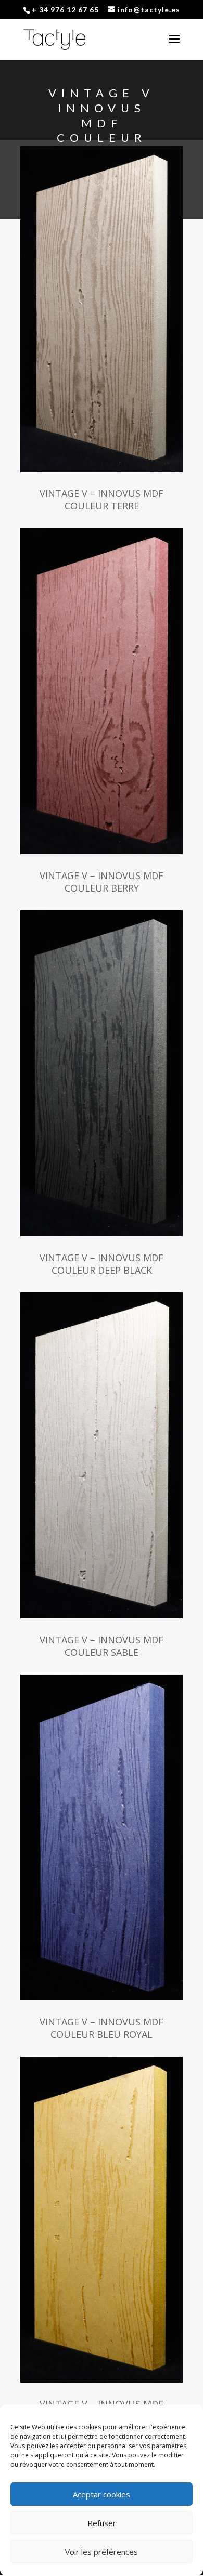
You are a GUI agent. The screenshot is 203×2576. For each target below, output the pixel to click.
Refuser (102, 2523)
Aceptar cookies (102, 2494)
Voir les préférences (102, 2552)
